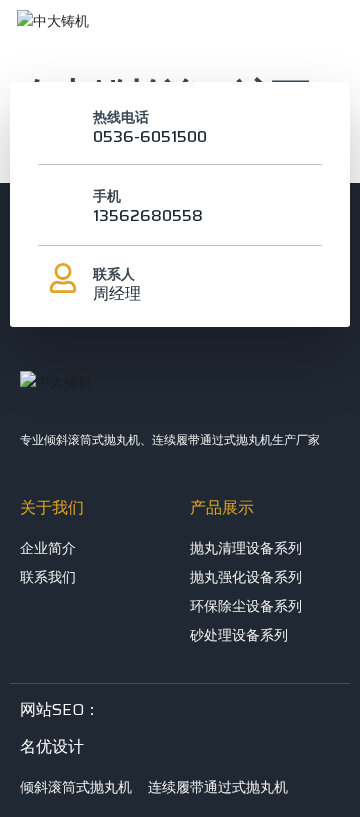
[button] (320, 35)
